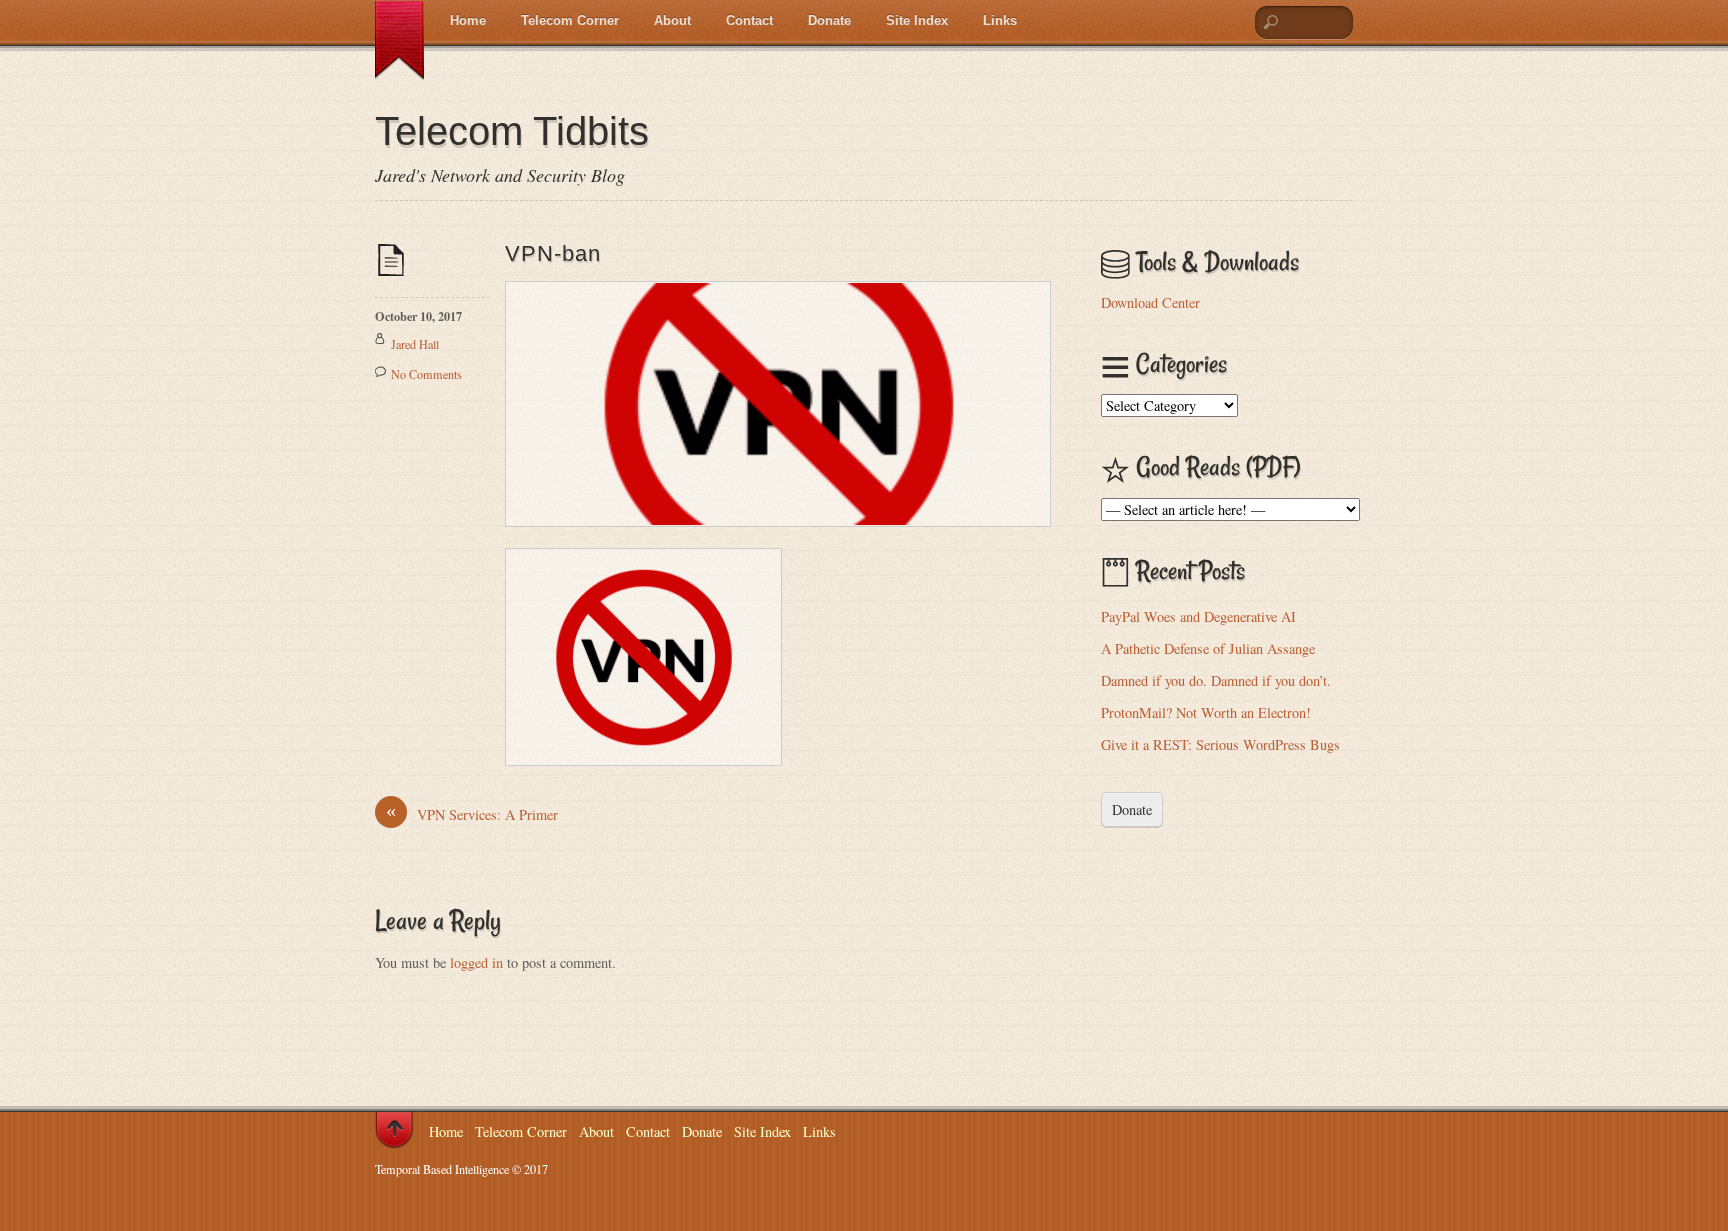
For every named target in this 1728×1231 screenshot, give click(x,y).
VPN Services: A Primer (472, 814)
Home (468, 20)
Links (1000, 20)
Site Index (917, 20)
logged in (476, 962)
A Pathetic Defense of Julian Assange (1208, 648)
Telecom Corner (570, 20)
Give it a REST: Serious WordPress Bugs (1220, 744)
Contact (749, 20)
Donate (829, 20)
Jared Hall (415, 344)
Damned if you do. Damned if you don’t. (1216, 680)
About (672, 20)
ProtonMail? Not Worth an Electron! (1206, 712)
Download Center (1150, 302)
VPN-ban (553, 253)
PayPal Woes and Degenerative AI (1198, 616)
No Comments (426, 374)
